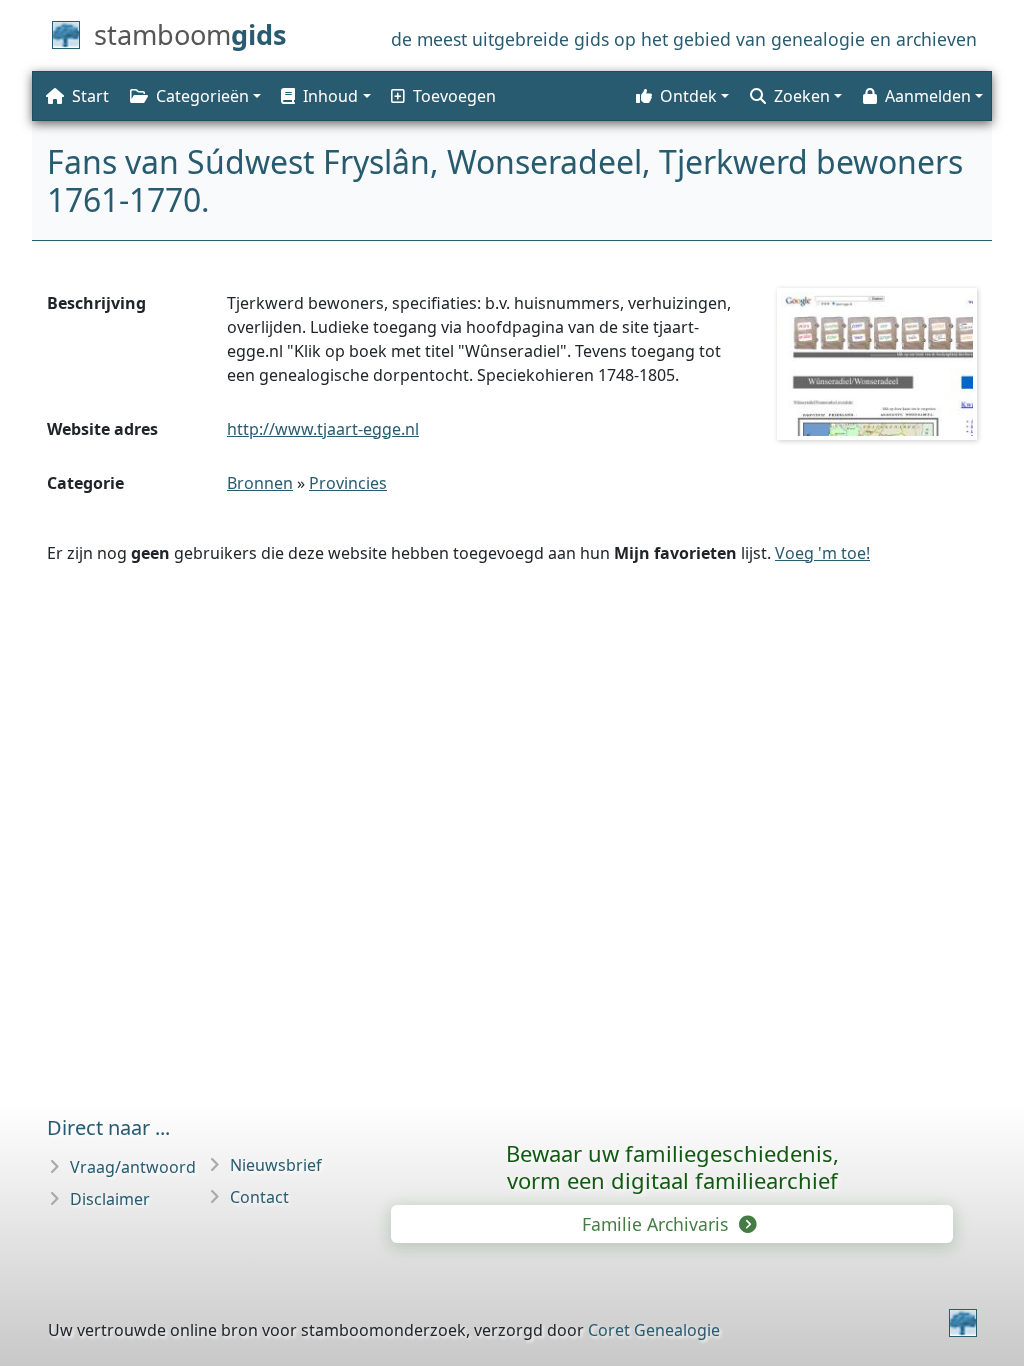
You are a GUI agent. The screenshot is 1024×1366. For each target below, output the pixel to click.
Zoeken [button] (802, 96)
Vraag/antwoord (133, 1167)
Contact (259, 1197)
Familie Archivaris (657, 1224)
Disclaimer (110, 1199)
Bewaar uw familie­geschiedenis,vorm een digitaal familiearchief (672, 1166)
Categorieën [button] (202, 96)
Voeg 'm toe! (822, 553)
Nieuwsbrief (276, 1165)
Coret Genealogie (654, 1330)
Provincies (348, 483)
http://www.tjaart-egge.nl (323, 429)
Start (90, 96)
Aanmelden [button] (928, 96)
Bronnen (260, 483)
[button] (324, 96)
